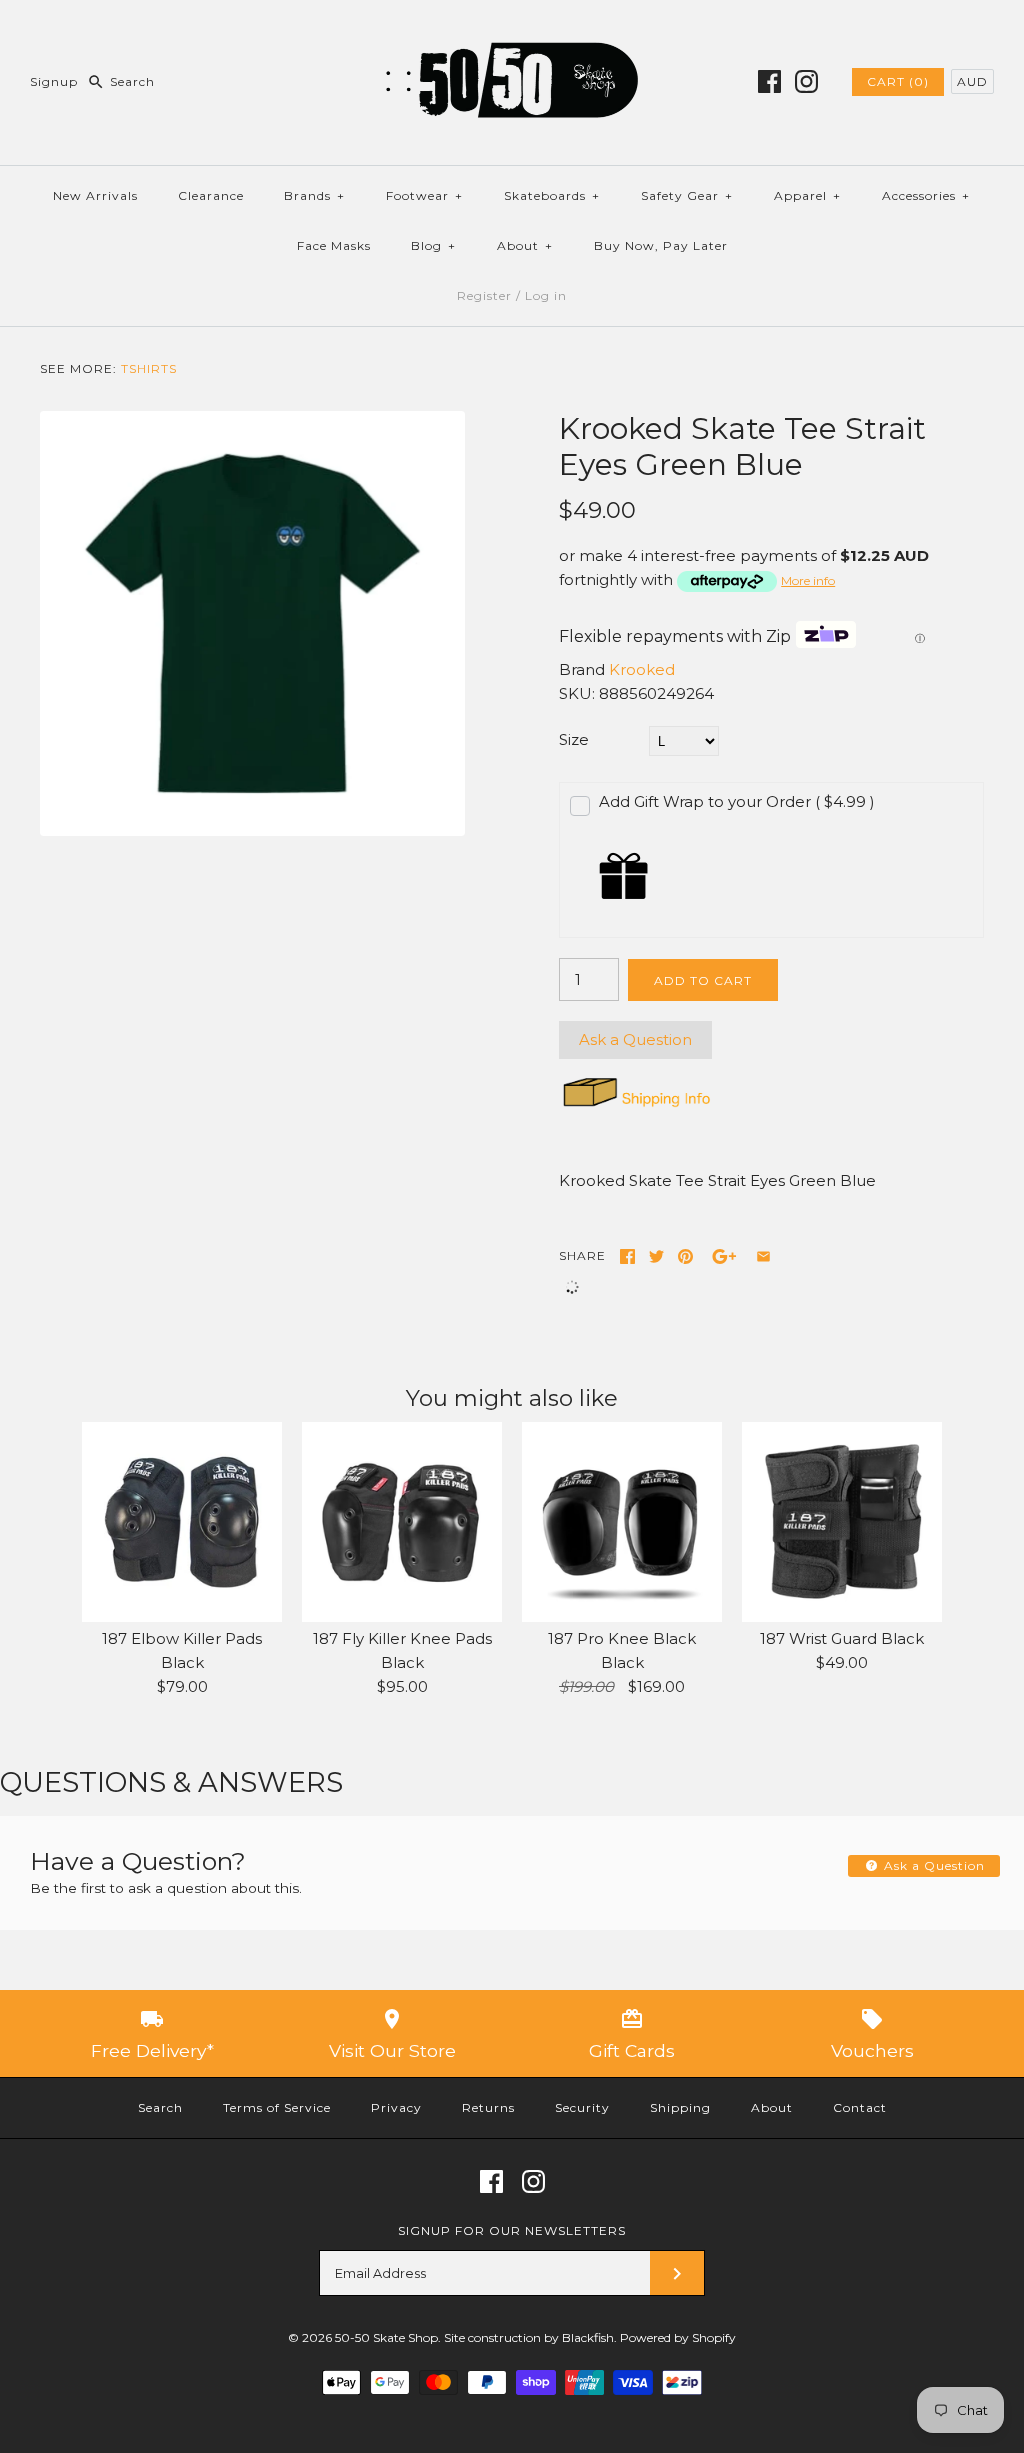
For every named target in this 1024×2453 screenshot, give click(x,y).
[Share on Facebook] (627, 1256)
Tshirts (149, 368)
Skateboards (552, 195)
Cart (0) (898, 81)
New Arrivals (95, 195)
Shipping (680, 2107)
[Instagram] (806, 81)
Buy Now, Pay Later (661, 245)
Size (574, 739)
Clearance (211, 195)
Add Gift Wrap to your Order (737, 801)
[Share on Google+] (724, 1256)
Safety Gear (687, 195)
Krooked (642, 669)
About (525, 245)
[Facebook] (769, 81)
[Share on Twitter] (656, 1256)
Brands (314, 195)
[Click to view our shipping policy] (635, 1106)
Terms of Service (277, 2107)
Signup (54, 81)
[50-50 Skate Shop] (512, 31)
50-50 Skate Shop (386, 2337)
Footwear (424, 195)
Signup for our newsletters (512, 2230)
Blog (433, 245)
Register (484, 295)
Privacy (396, 2107)
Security (582, 2107)
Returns (488, 2107)
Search (160, 2107)
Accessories (926, 195)
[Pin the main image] (685, 1256)
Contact (860, 2107)
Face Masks (334, 245)
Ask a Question (635, 1039)
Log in (546, 295)
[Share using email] (763, 1256)
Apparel (807, 195)
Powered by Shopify (678, 2337)
